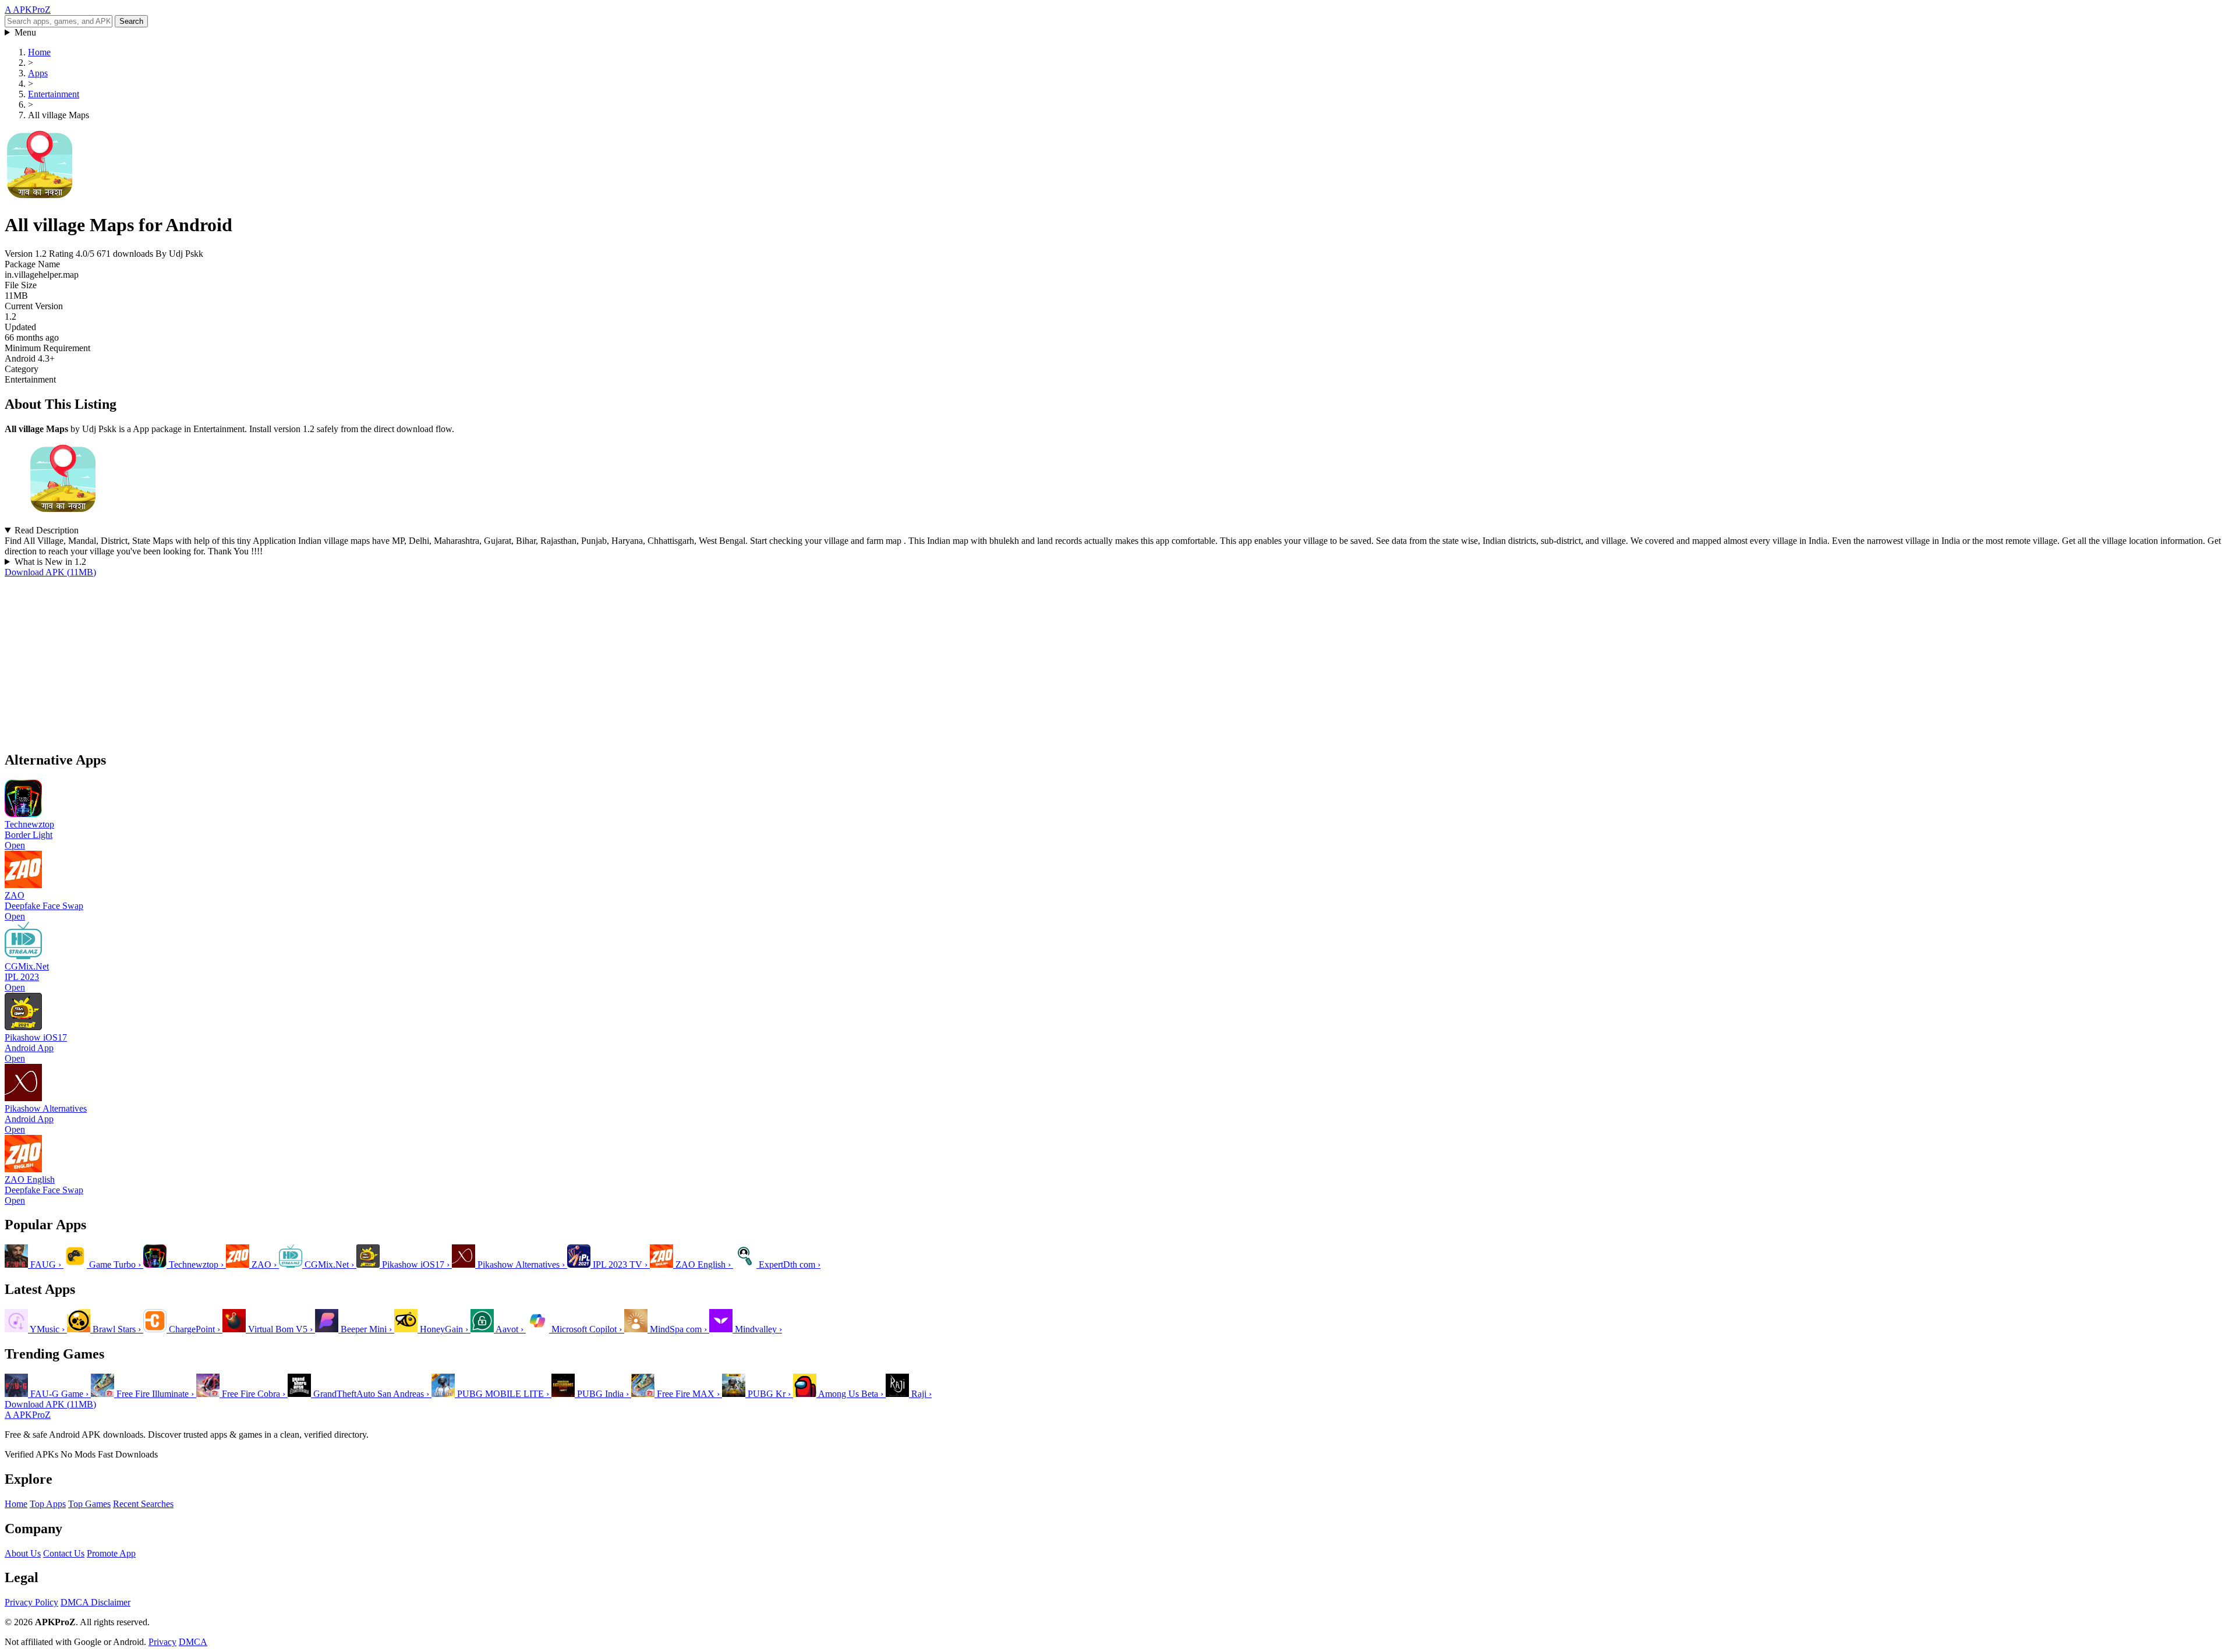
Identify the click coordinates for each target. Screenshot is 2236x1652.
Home (16, 1504)
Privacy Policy (31, 1602)
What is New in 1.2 (50, 562)
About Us (23, 1553)
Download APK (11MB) (50, 572)
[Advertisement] (354, 659)
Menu (25, 32)
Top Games (89, 1504)
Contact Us (64, 1553)
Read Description (47, 530)
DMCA (193, 1642)
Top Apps (48, 1504)
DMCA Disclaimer (95, 1602)
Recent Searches (143, 1504)
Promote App (111, 1553)
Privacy (162, 1642)
